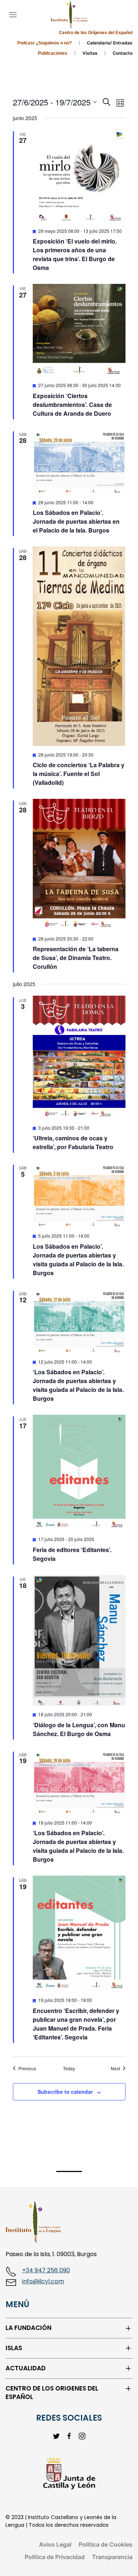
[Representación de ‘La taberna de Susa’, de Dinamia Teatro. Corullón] (79, 864)
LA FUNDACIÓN (29, 2328)
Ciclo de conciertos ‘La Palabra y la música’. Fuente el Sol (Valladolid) (79, 774)
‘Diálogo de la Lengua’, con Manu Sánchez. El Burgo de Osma (79, 1729)
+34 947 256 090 (46, 2270)
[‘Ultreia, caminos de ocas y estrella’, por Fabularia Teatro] (79, 1057)
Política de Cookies (106, 2544)
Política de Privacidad (55, 2557)
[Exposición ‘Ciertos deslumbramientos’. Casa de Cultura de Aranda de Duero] (79, 330)
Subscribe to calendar (65, 2092)
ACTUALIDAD (26, 2368)
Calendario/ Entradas (110, 43)
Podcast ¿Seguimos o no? (45, 43)
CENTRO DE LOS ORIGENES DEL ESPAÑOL (52, 2393)
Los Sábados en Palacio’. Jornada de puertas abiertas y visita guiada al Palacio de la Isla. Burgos (78, 1260)
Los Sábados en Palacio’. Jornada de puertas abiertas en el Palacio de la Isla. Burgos (76, 521)
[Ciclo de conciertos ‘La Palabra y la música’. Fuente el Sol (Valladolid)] (79, 646)
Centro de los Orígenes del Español (96, 33)
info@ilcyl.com (43, 2281)
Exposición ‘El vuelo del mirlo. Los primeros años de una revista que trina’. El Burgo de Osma (75, 254)
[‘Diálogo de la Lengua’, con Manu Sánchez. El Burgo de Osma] (79, 1640)
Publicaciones (53, 53)
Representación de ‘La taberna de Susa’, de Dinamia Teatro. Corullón (76, 958)
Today (69, 2068)
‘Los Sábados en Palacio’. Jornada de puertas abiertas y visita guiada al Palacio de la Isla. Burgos (78, 1385)
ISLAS (14, 2348)
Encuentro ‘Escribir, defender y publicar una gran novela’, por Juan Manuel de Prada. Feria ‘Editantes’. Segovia (76, 2024)
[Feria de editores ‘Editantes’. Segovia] (79, 1473)
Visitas (90, 53)
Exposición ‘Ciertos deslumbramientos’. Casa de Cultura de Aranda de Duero (72, 405)
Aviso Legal (55, 2544)
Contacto (123, 53)
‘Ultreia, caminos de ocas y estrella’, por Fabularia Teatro (73, 1142)
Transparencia (112, 2557)
